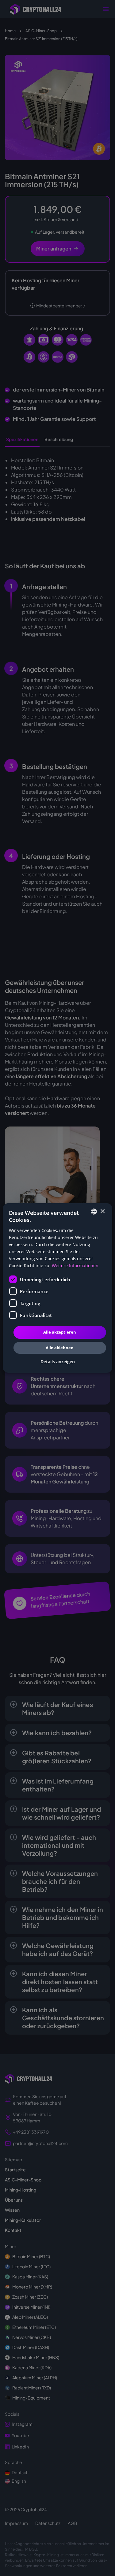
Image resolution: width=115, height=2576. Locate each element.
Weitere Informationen (75, 1266)
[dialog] (57, 1288)
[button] (58, 1362)
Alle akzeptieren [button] (60, 1332)
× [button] (102, 1211)
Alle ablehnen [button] (60, 1348)
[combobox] (94, 1212)
